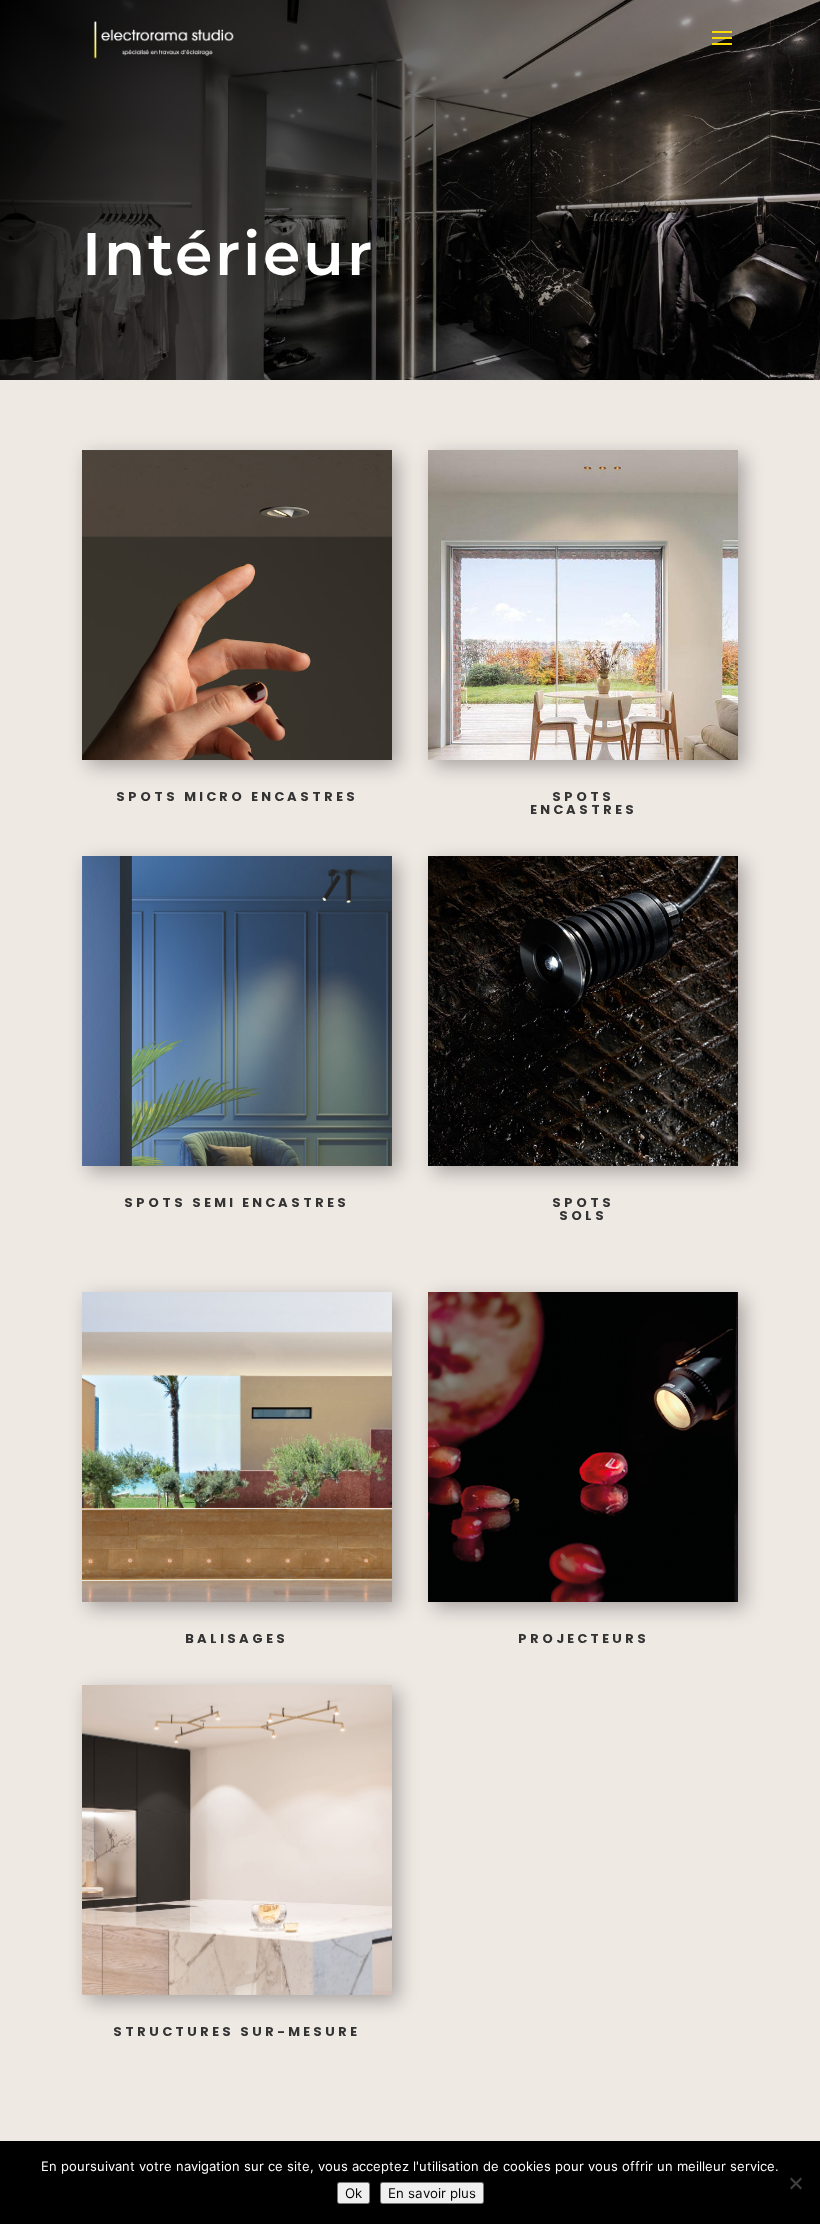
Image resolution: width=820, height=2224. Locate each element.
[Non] (795, 2183)
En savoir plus (432, 2193)
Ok (353, 2193)
